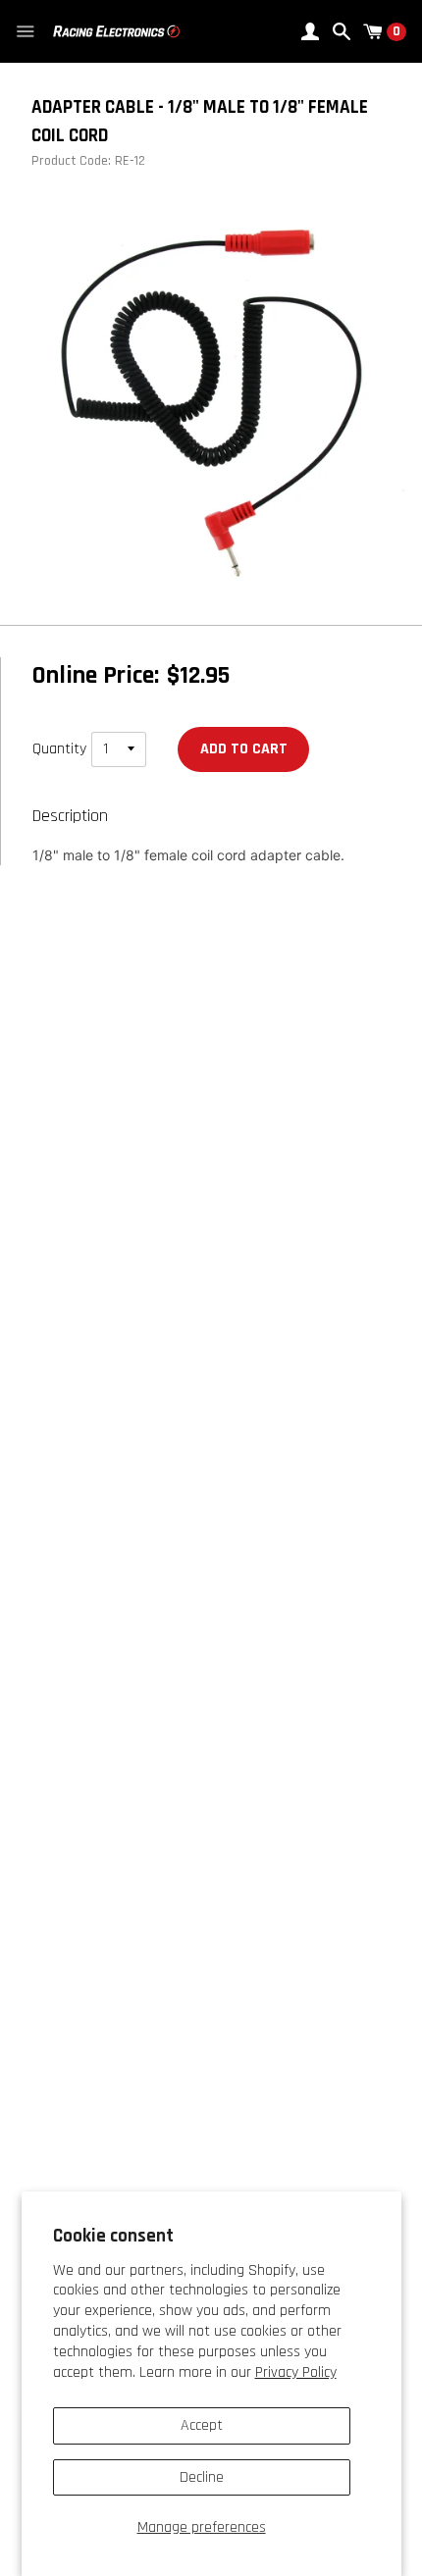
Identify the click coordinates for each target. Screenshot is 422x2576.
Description (70, 816)
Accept (202, 2425)
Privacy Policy (296, 2372)
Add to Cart (244, 749)
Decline (202, 2477)
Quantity (59, 749)
